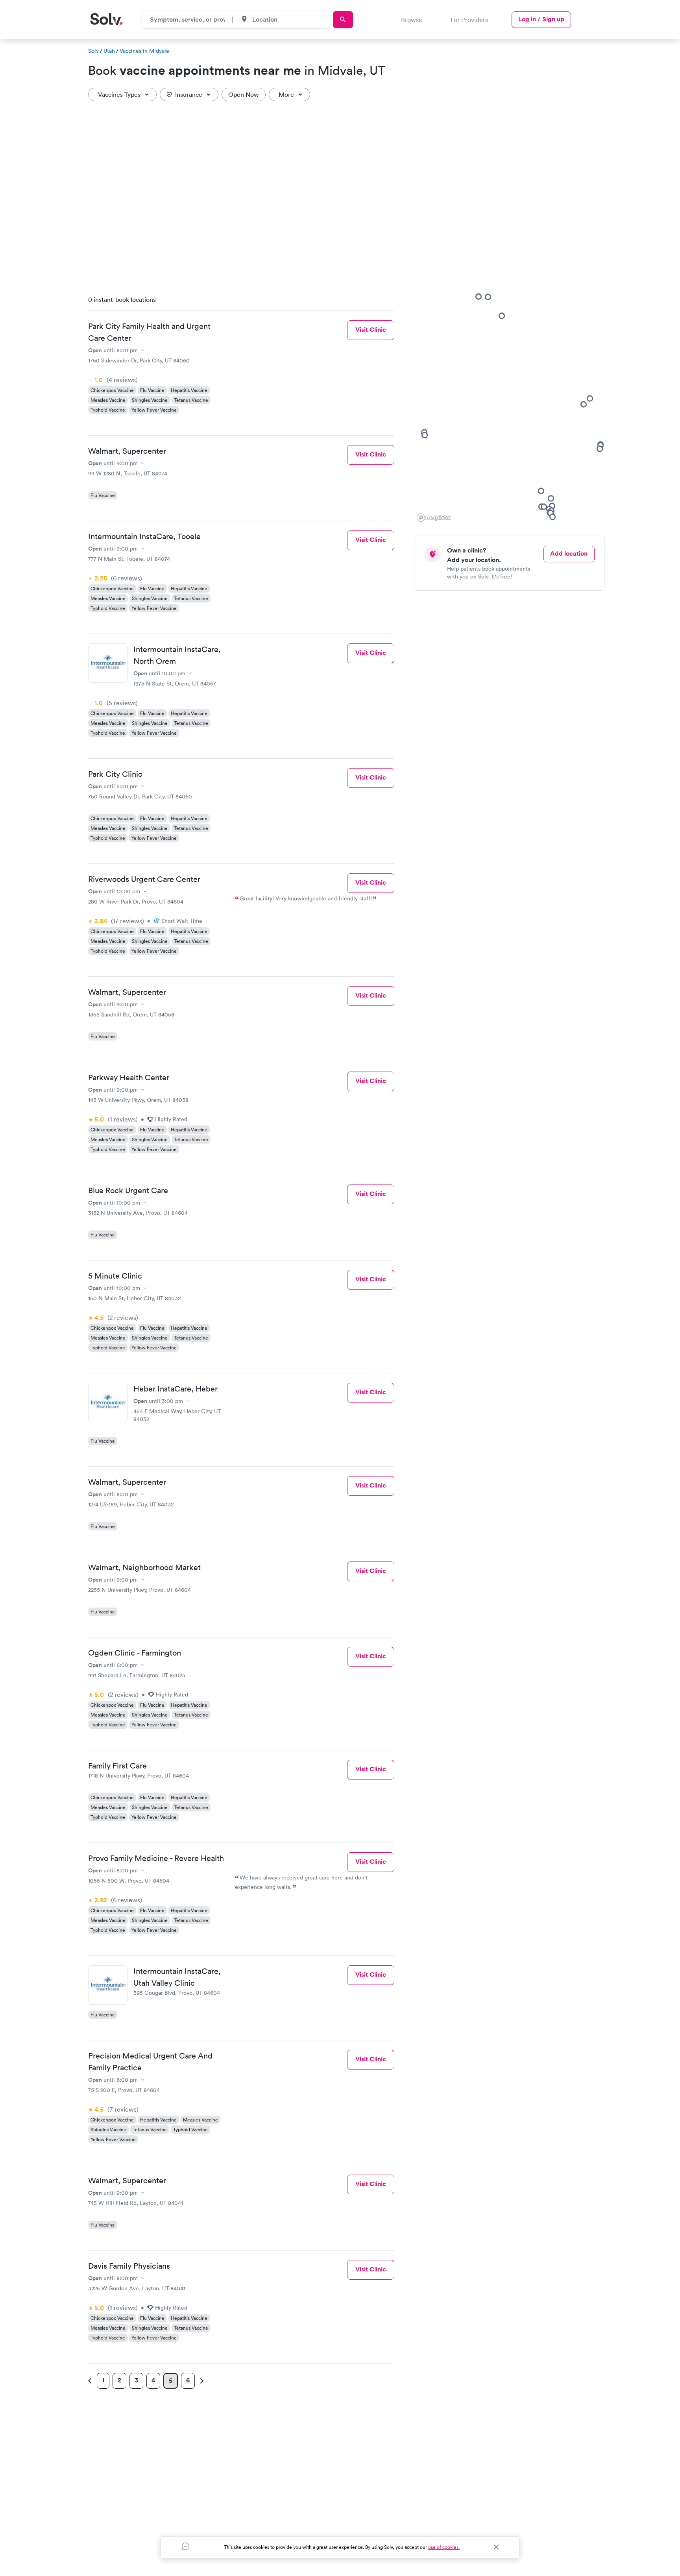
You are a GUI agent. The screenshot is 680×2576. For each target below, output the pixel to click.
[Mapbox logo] (434, 518)
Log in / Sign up (541, 19)
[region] (512, 407)
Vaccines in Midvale (144, 51)
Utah (109, 51)
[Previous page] (91, 2381)
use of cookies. (444, 2547)
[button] (584, 404)
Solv (93, 51)
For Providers (469, 20)
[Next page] (201, 2381)
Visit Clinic (371, 330)
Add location (569, 553)
